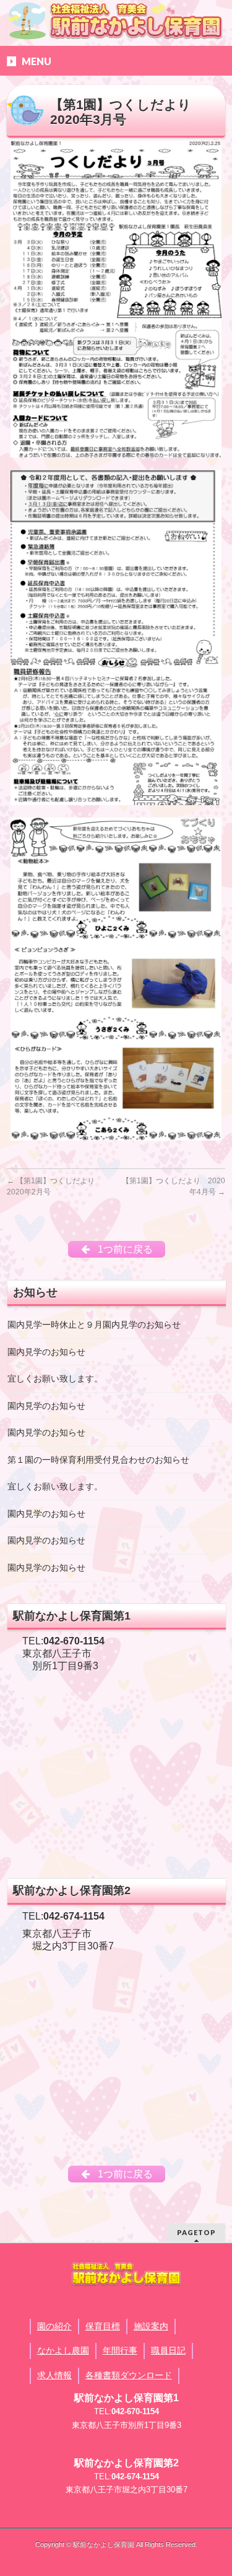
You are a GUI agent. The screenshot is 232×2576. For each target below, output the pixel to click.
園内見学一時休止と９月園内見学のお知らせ (94, 1325)
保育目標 (103, 2326)
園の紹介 (54, 2326)
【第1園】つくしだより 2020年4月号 (174, 1186)
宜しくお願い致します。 (55, 1379)
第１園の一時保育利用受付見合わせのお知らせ (98, 1460)
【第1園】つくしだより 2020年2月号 (54, 1186)
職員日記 (168, 2350)
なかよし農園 (63, 2350)
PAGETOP (196, 2232)
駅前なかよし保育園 (104, 2544)
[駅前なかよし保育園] (116, 20)
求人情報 (54, 2375)
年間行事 (120, 2350)
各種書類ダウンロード (129, 2375)
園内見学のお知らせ (46, 1352)
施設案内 (151, 2326)
